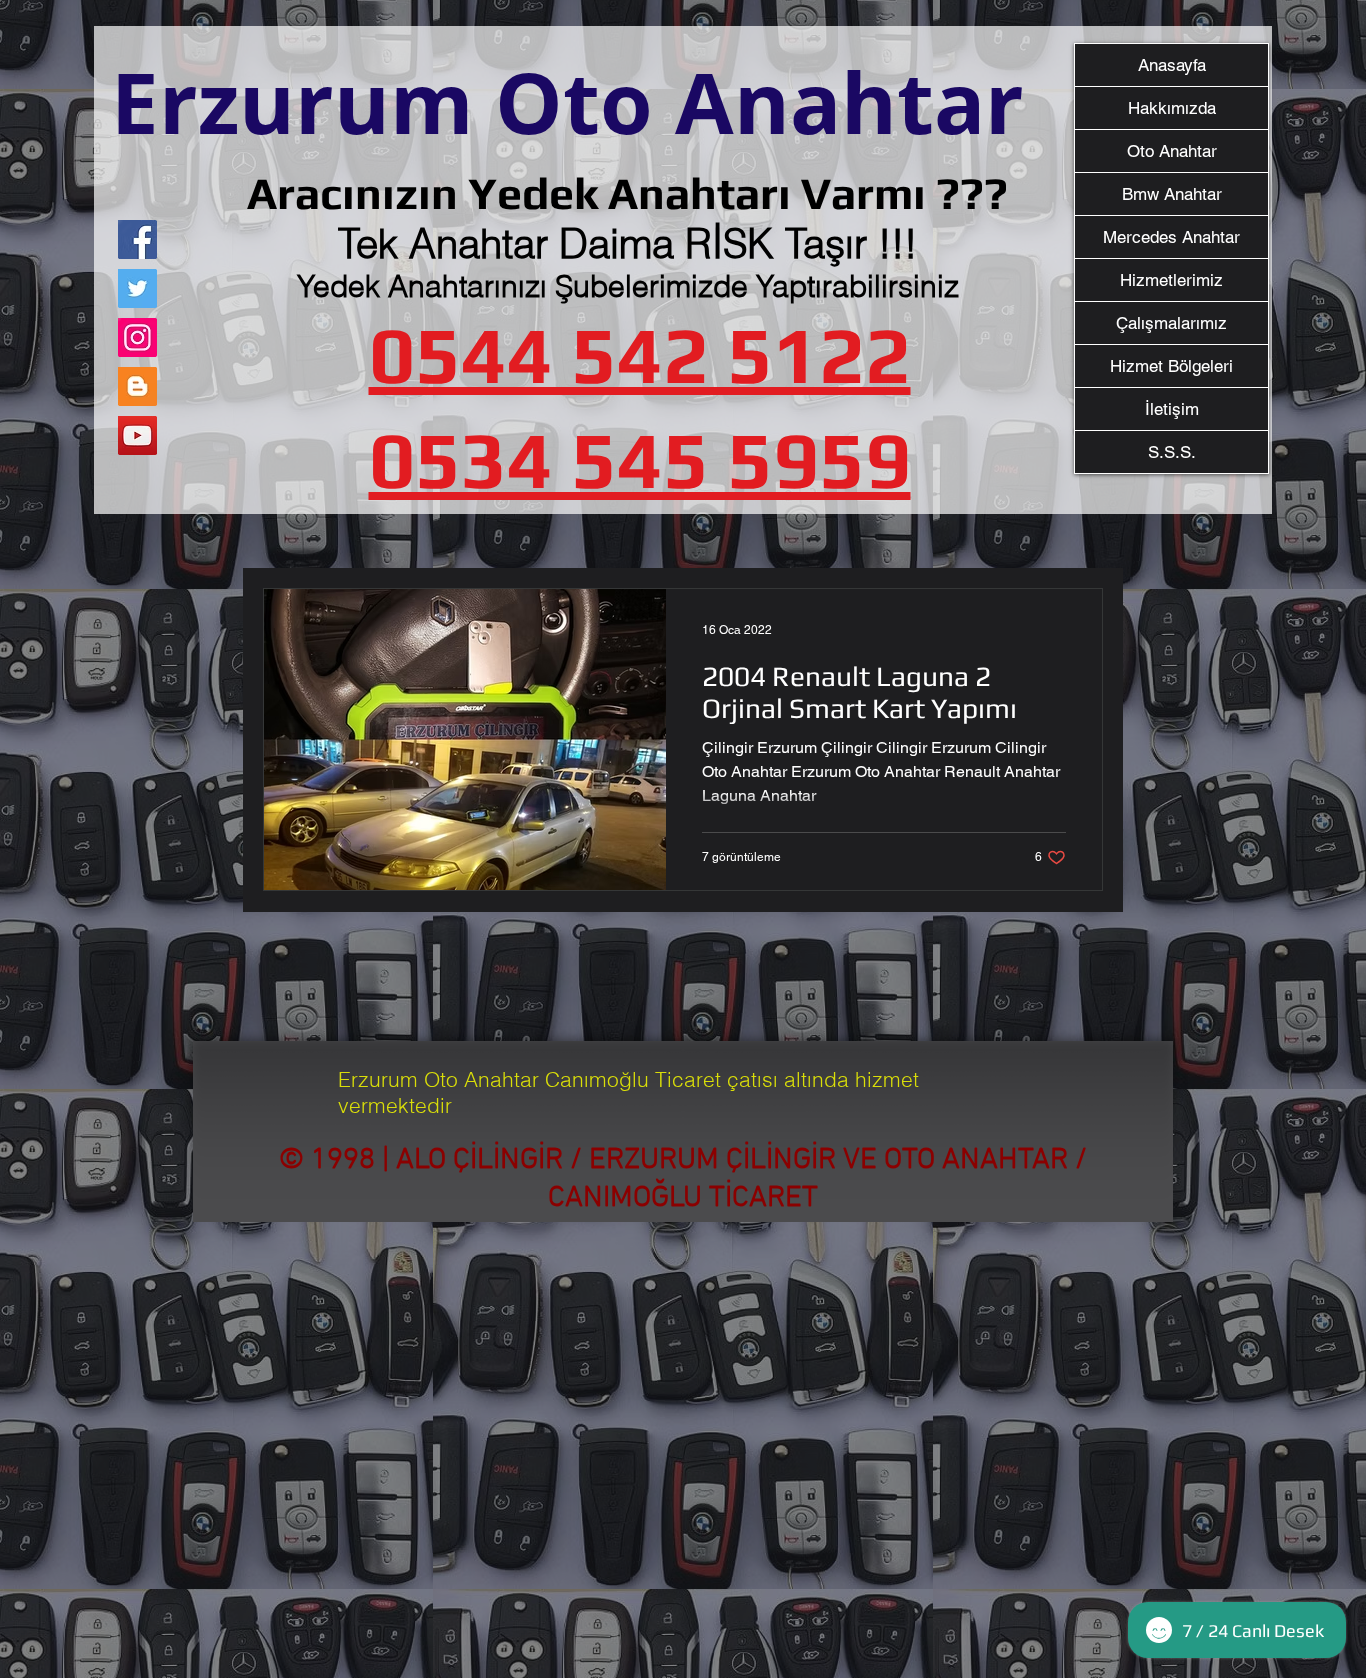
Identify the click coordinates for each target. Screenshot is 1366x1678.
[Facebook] (137, 239)
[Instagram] (137, 337)
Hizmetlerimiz (1171, 280)
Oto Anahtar (1172, 151)
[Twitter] (137, 288)
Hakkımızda (1172, 108)
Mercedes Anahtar (1171, 237)
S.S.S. (1172, 452)
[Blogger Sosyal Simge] (137, 386)
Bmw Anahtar (1172, 194)
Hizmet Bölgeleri (1171, 366)
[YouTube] (137, 435)
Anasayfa (1172, 65)
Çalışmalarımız (1171, 323)
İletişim (1172, 409)
